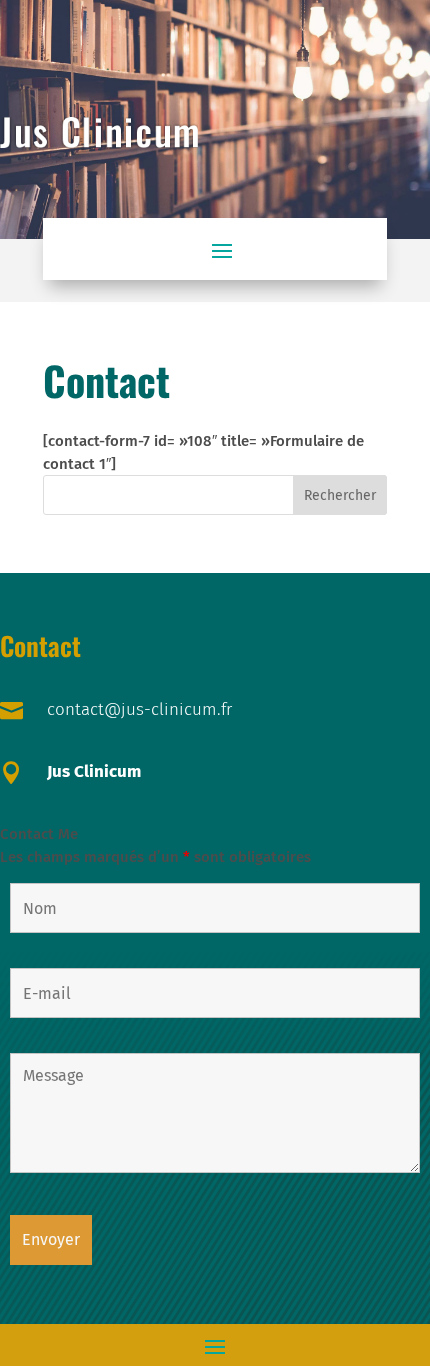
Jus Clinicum (94, 771)
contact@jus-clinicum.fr (139, 709)
